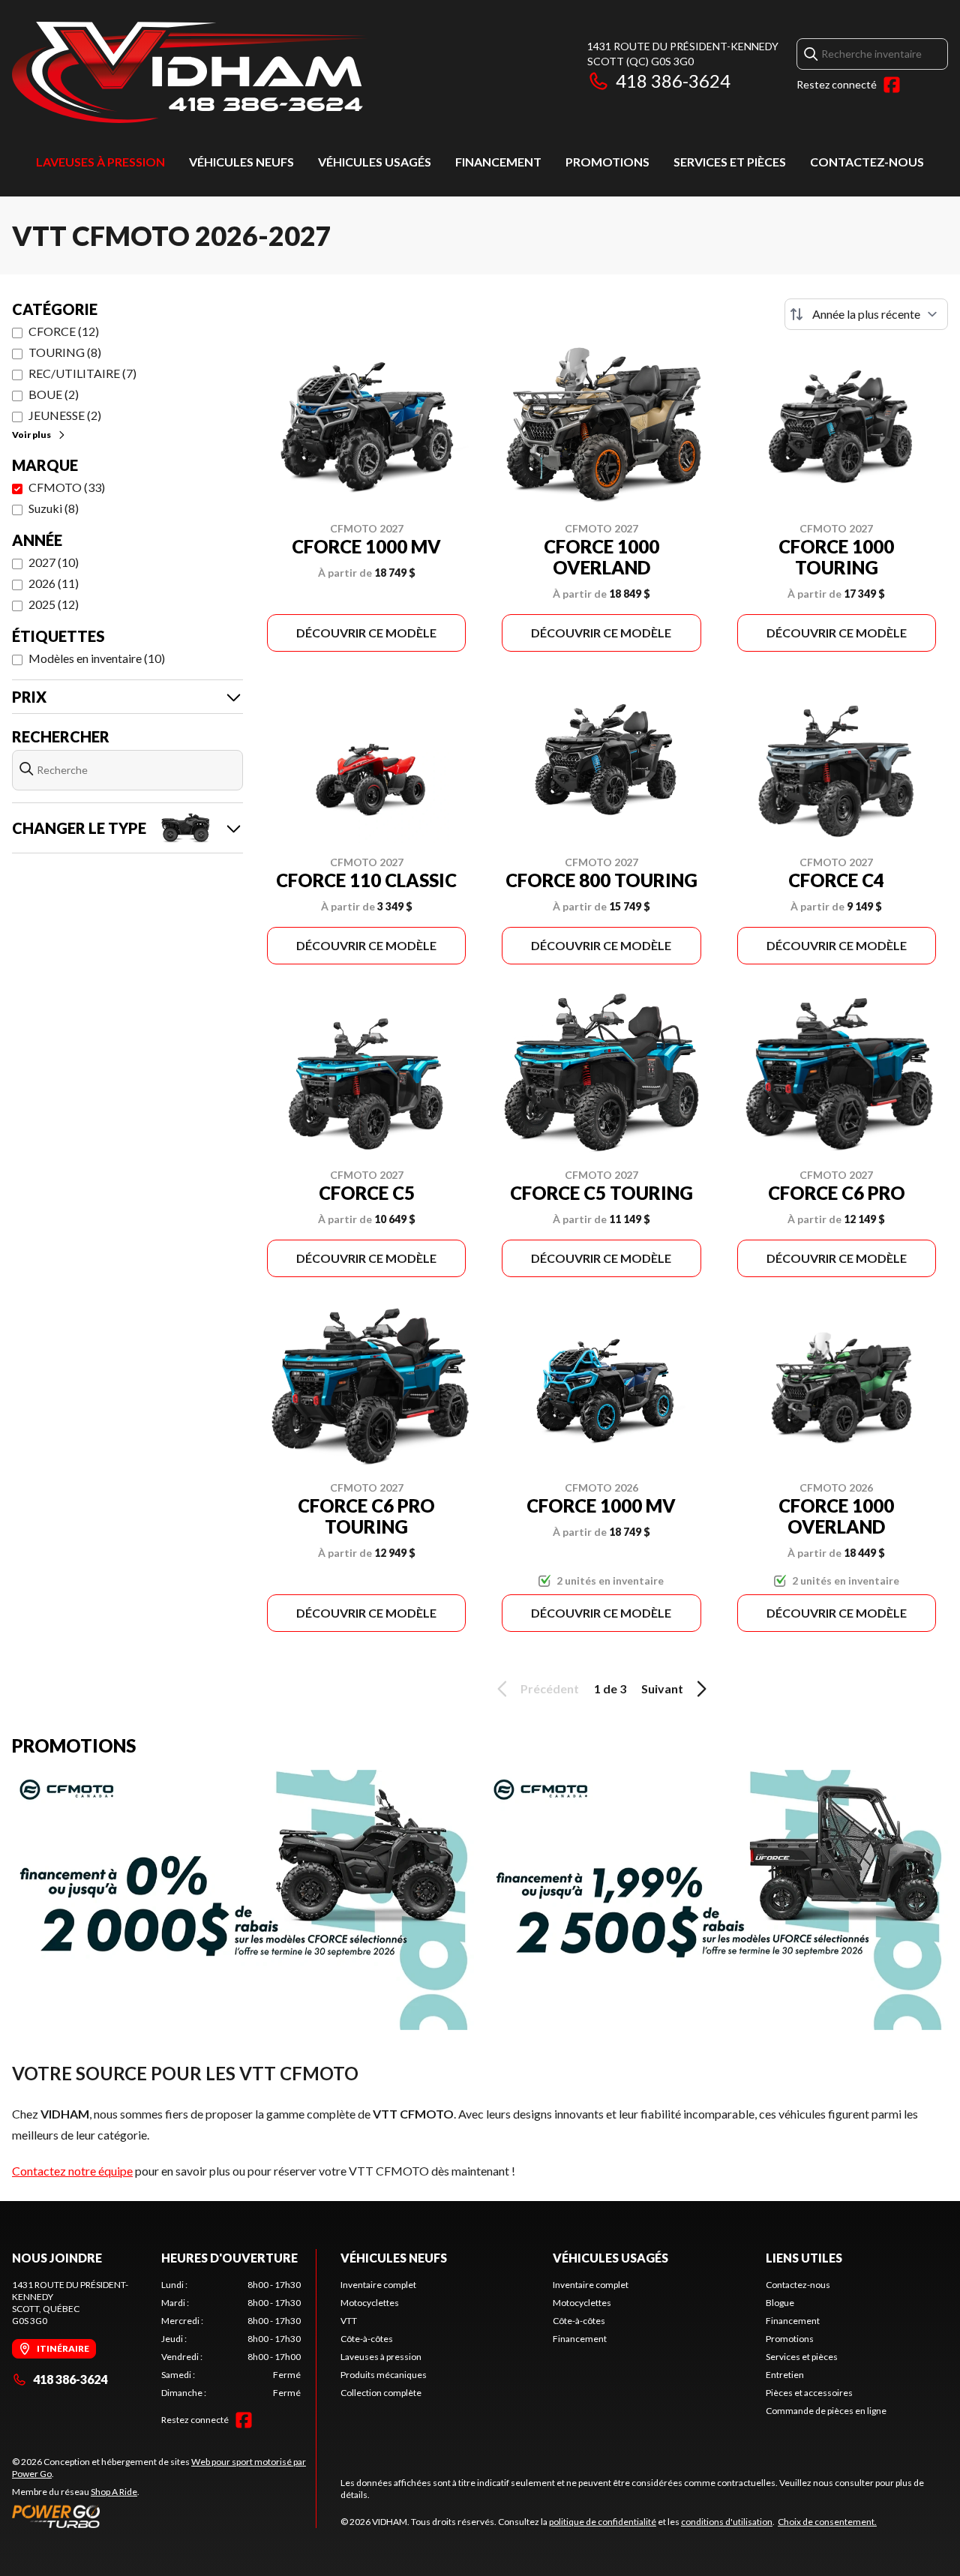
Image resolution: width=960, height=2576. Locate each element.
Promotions (607, 162)
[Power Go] (164, 2516)
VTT (349, 2321)
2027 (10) (54, 562)
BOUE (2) (54, 394)
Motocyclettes (370, 2303)
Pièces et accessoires (809, 2393)
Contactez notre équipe (72, 2171)
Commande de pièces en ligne (826, 2411)
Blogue (780, 2303)
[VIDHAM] (190, 72)
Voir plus (31, 435)
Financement (498, 162)
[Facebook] (892, 85)
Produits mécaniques (384, 2375)
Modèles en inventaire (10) (97, 658)
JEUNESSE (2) (65, 415)
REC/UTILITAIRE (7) (82, 373)
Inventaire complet (378, 2285)
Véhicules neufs (241, 162)
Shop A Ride (114, 2492)
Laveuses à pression (100, 162)
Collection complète (381, 2393)
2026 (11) (54, 583)
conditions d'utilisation (727, 2522)
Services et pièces (730, 162)
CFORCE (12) (64, 331)
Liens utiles (804, 2258)
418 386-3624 (673, 81)
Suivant (662, 1688)
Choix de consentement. (827, 2522)
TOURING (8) (65, 352)
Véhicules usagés (375, 162)
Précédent (550, 1688)
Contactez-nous (867, 162)
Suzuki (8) (54, 508)
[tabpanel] (231, 2339)
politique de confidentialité (603, 2522)
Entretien (785, 2375)
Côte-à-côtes (367, 2339)
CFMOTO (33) (67, 487)
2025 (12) (54, 604)
